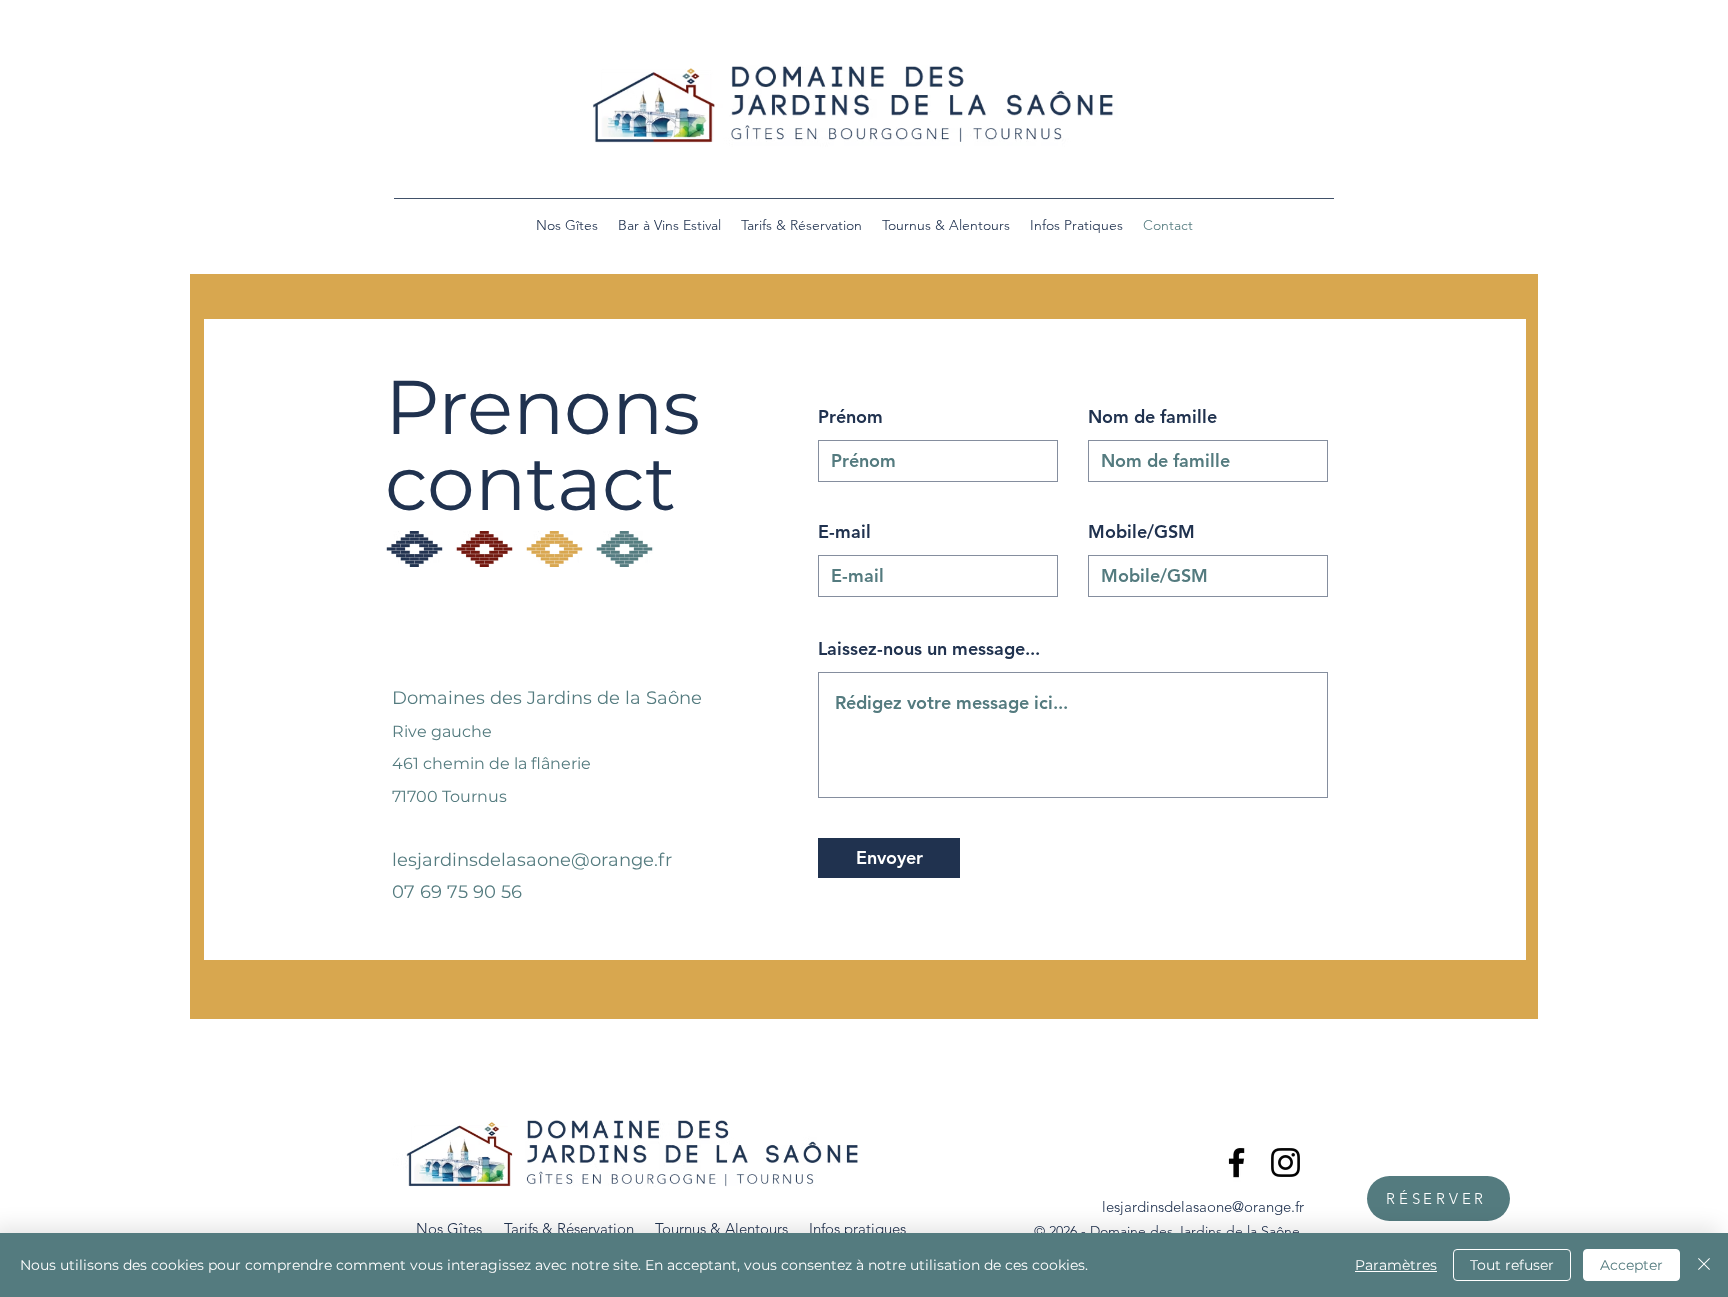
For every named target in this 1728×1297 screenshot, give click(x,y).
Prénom (850, 417)
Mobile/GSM (1141, 532)
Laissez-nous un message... (929, 649)
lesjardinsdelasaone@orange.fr (532, 860)
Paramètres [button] (1396, 1265)
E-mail (844, 532)
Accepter (1631, 1265)
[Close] (1704, 1265)
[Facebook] (1236, 1162)
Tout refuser (1512, 1265)
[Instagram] (1285, 1162)
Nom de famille (1152, 417)
